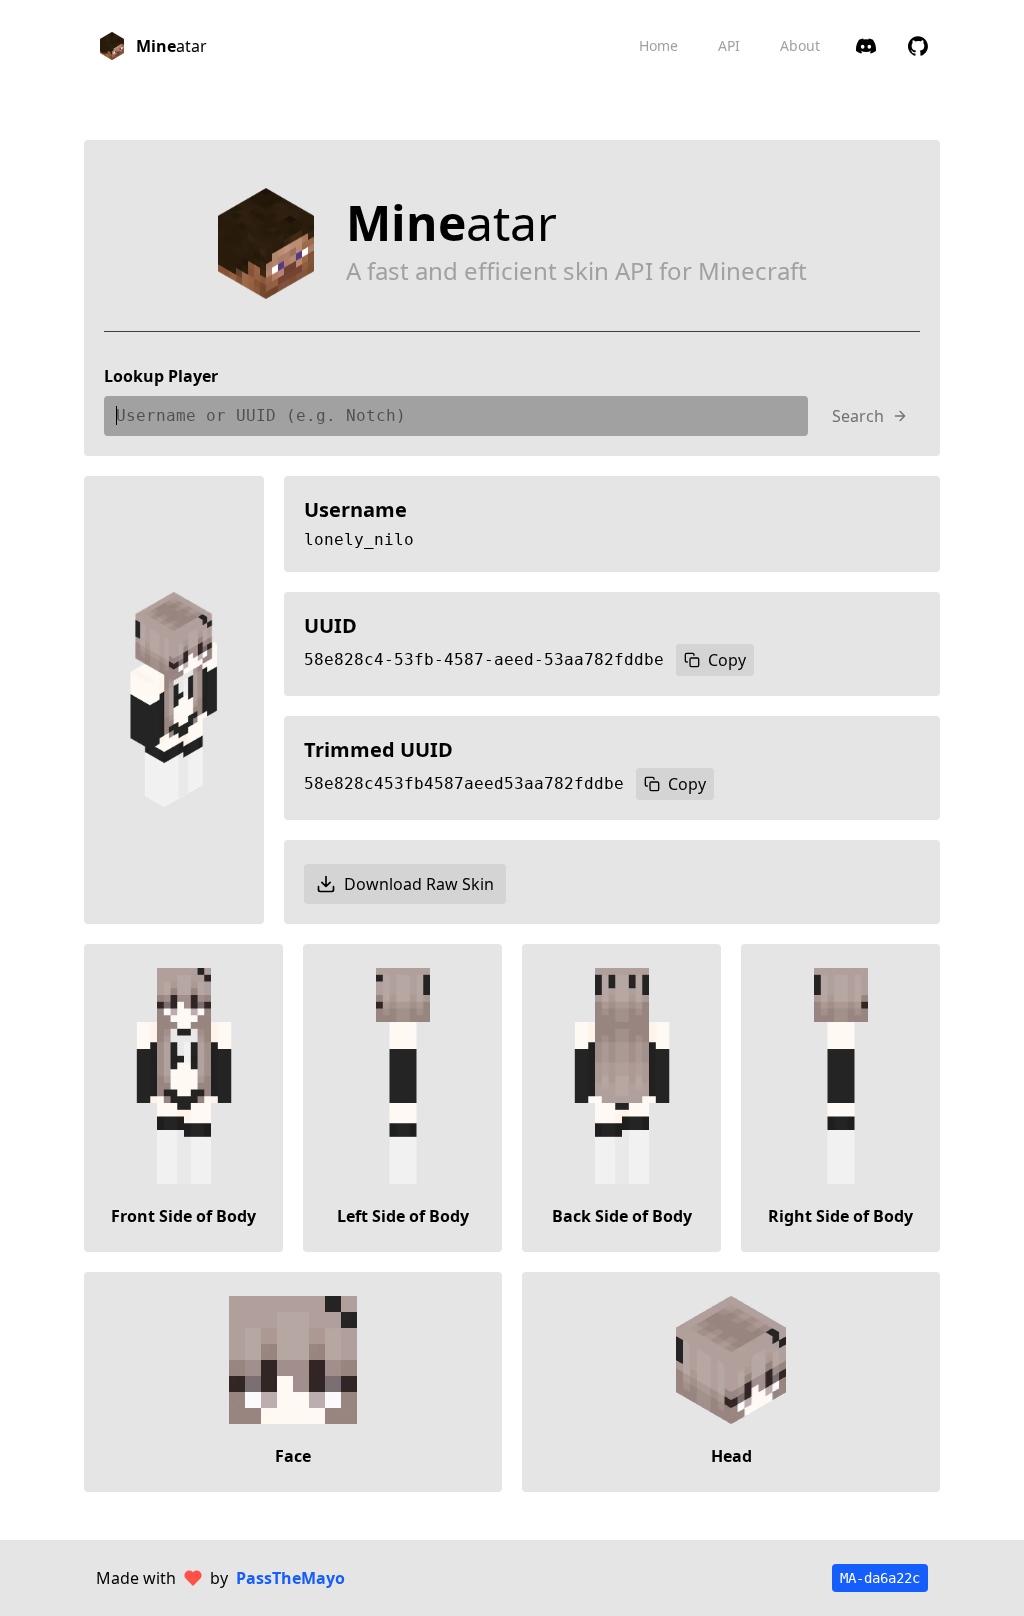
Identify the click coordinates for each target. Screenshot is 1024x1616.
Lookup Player (161, 376)
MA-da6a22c (880, 1578)
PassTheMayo (290, 1578)
